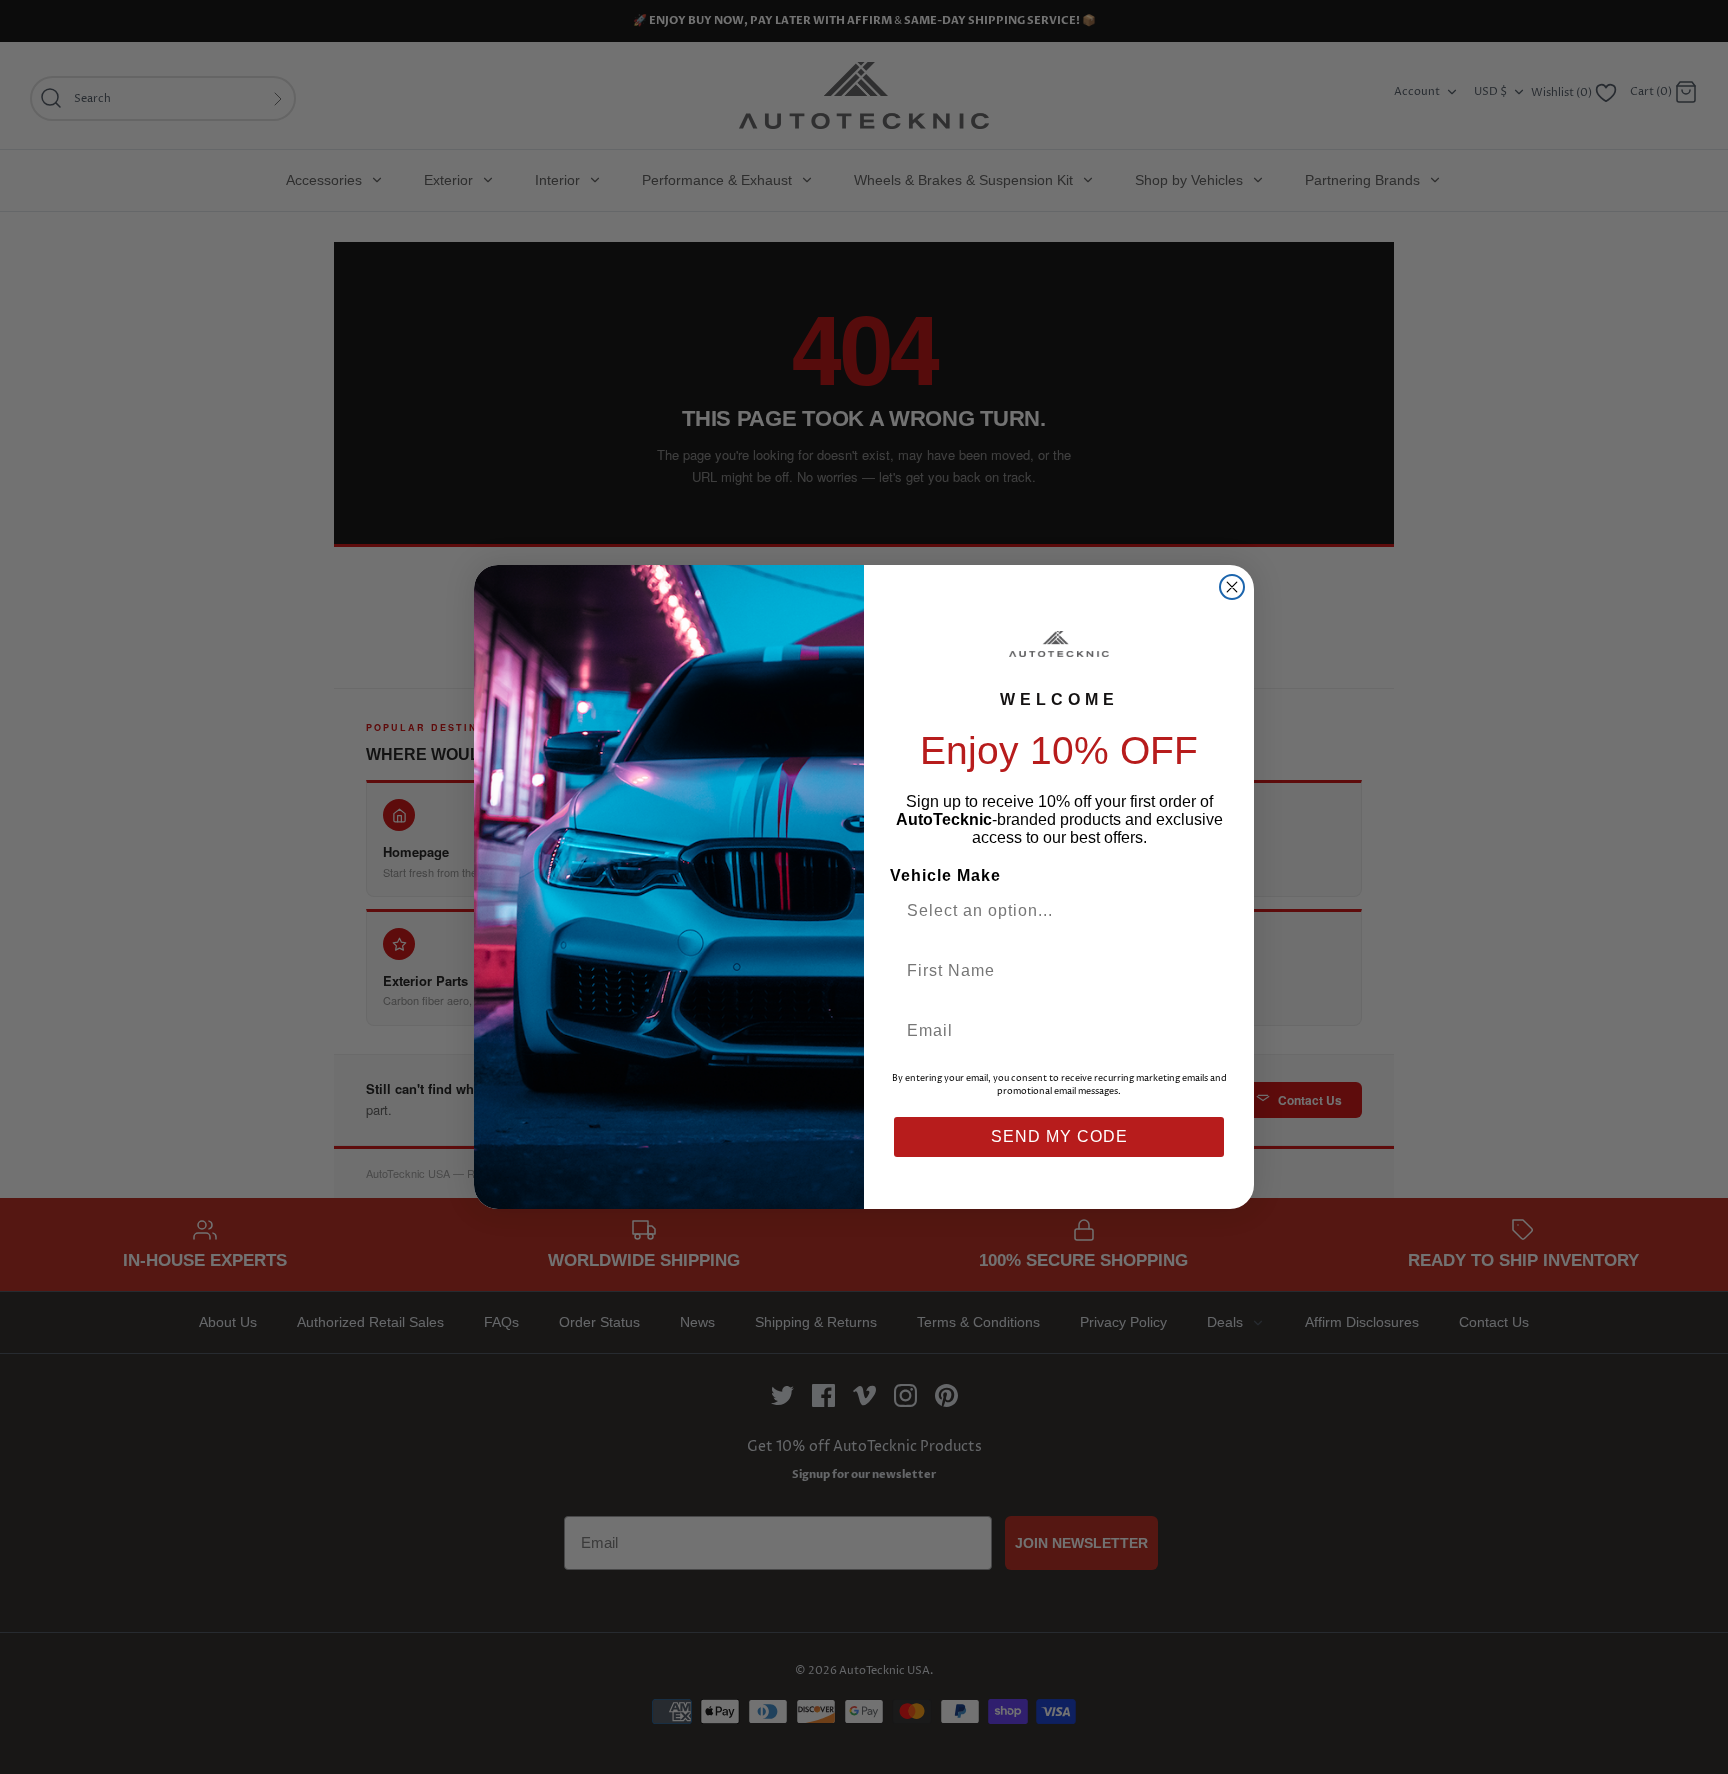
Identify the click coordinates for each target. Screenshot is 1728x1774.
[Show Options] (1207, 911)
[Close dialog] (1232, 587)
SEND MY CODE (1059, 1136)
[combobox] (1051, 911)
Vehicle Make (945, 875)
